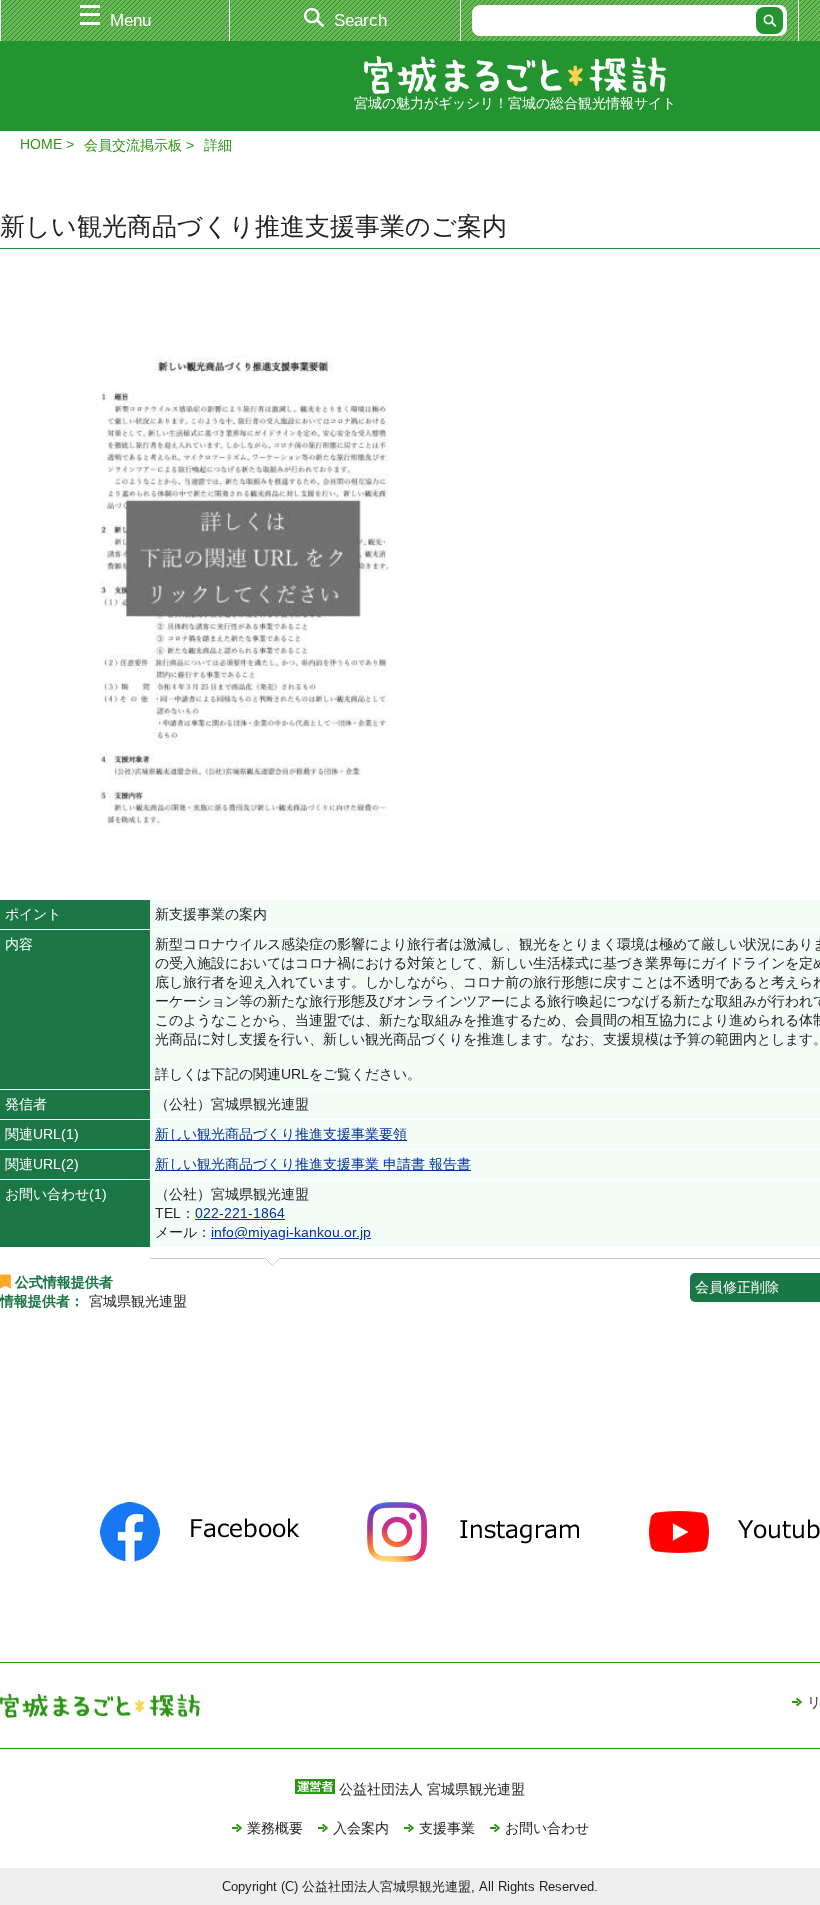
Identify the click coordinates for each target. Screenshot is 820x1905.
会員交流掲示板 (133, 145)
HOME (41, 144)
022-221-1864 (240, 1213)
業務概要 (275, 1828)
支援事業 (447, 1828)
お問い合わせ (547, 1828)
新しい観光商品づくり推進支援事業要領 (281, 1134)
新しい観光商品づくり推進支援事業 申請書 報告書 (313, 1164)
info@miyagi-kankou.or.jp (291, 1232)
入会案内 (361, 1828)
